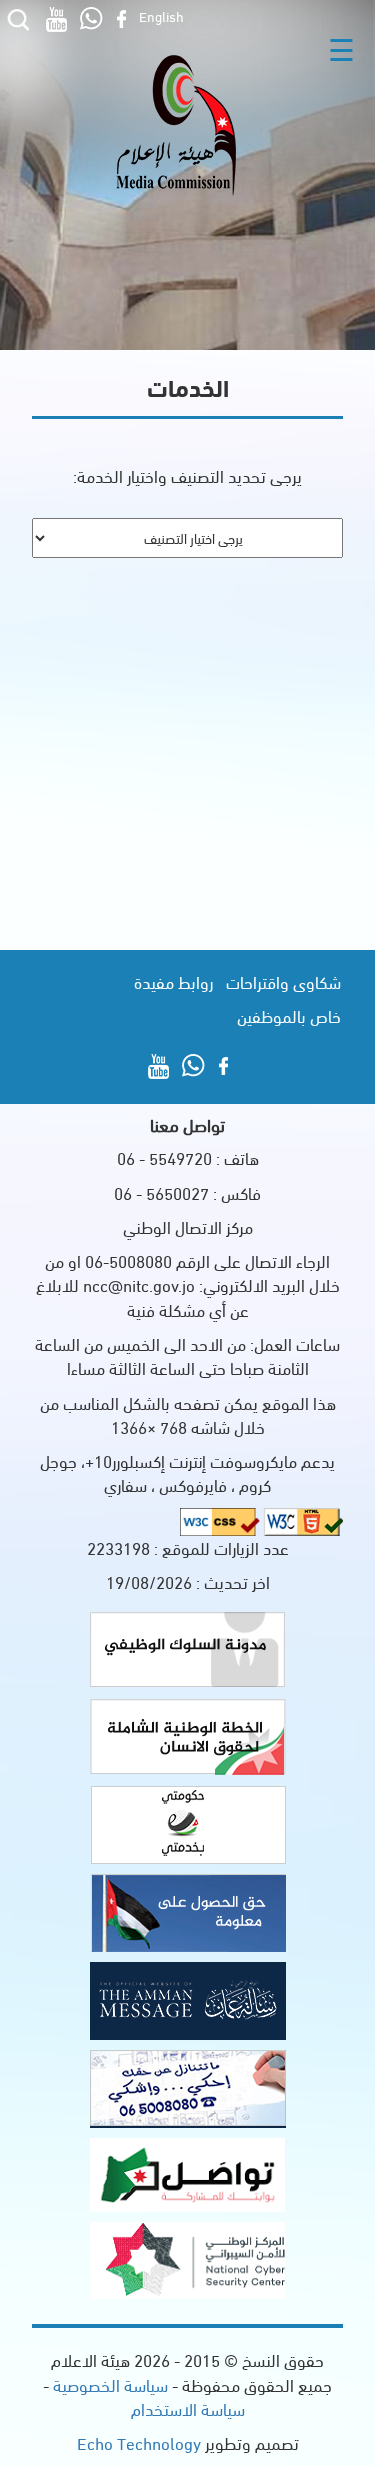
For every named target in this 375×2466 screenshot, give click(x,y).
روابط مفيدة (173, 981)
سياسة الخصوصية (108, 2384)
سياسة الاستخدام (188, 2408)
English (161, 15)
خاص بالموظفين (289, 1015)
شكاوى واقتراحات (283, 981)
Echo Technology (139, 2442)
